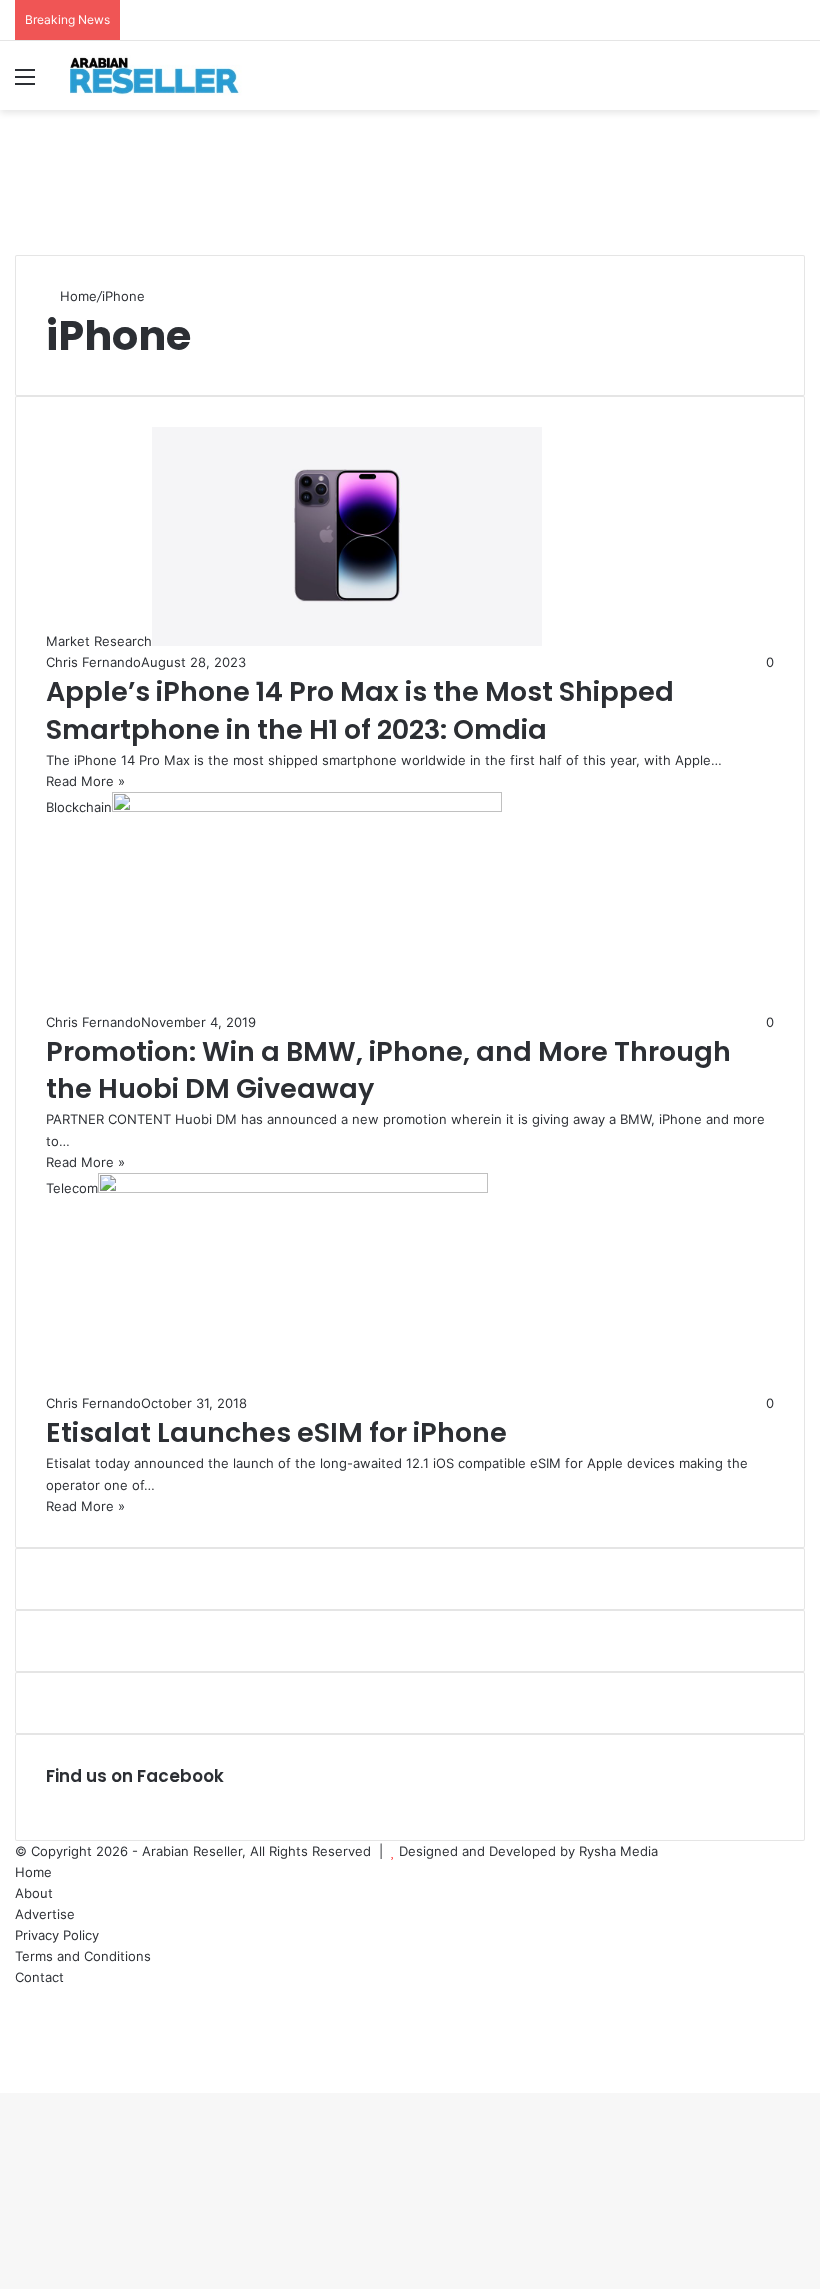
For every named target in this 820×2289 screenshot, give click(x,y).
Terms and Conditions (83, 1956)
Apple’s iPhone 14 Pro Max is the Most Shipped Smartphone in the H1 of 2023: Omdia (360, 710)
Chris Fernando (93, 662)
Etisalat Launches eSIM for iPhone (276, 1432)
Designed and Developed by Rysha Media (528, 1851)
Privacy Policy (57, 1935)
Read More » (85, 781)
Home (76, 296)
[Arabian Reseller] (165, 75)
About (34, 1893)
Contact (39, 1977)
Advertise (45, 1914)
